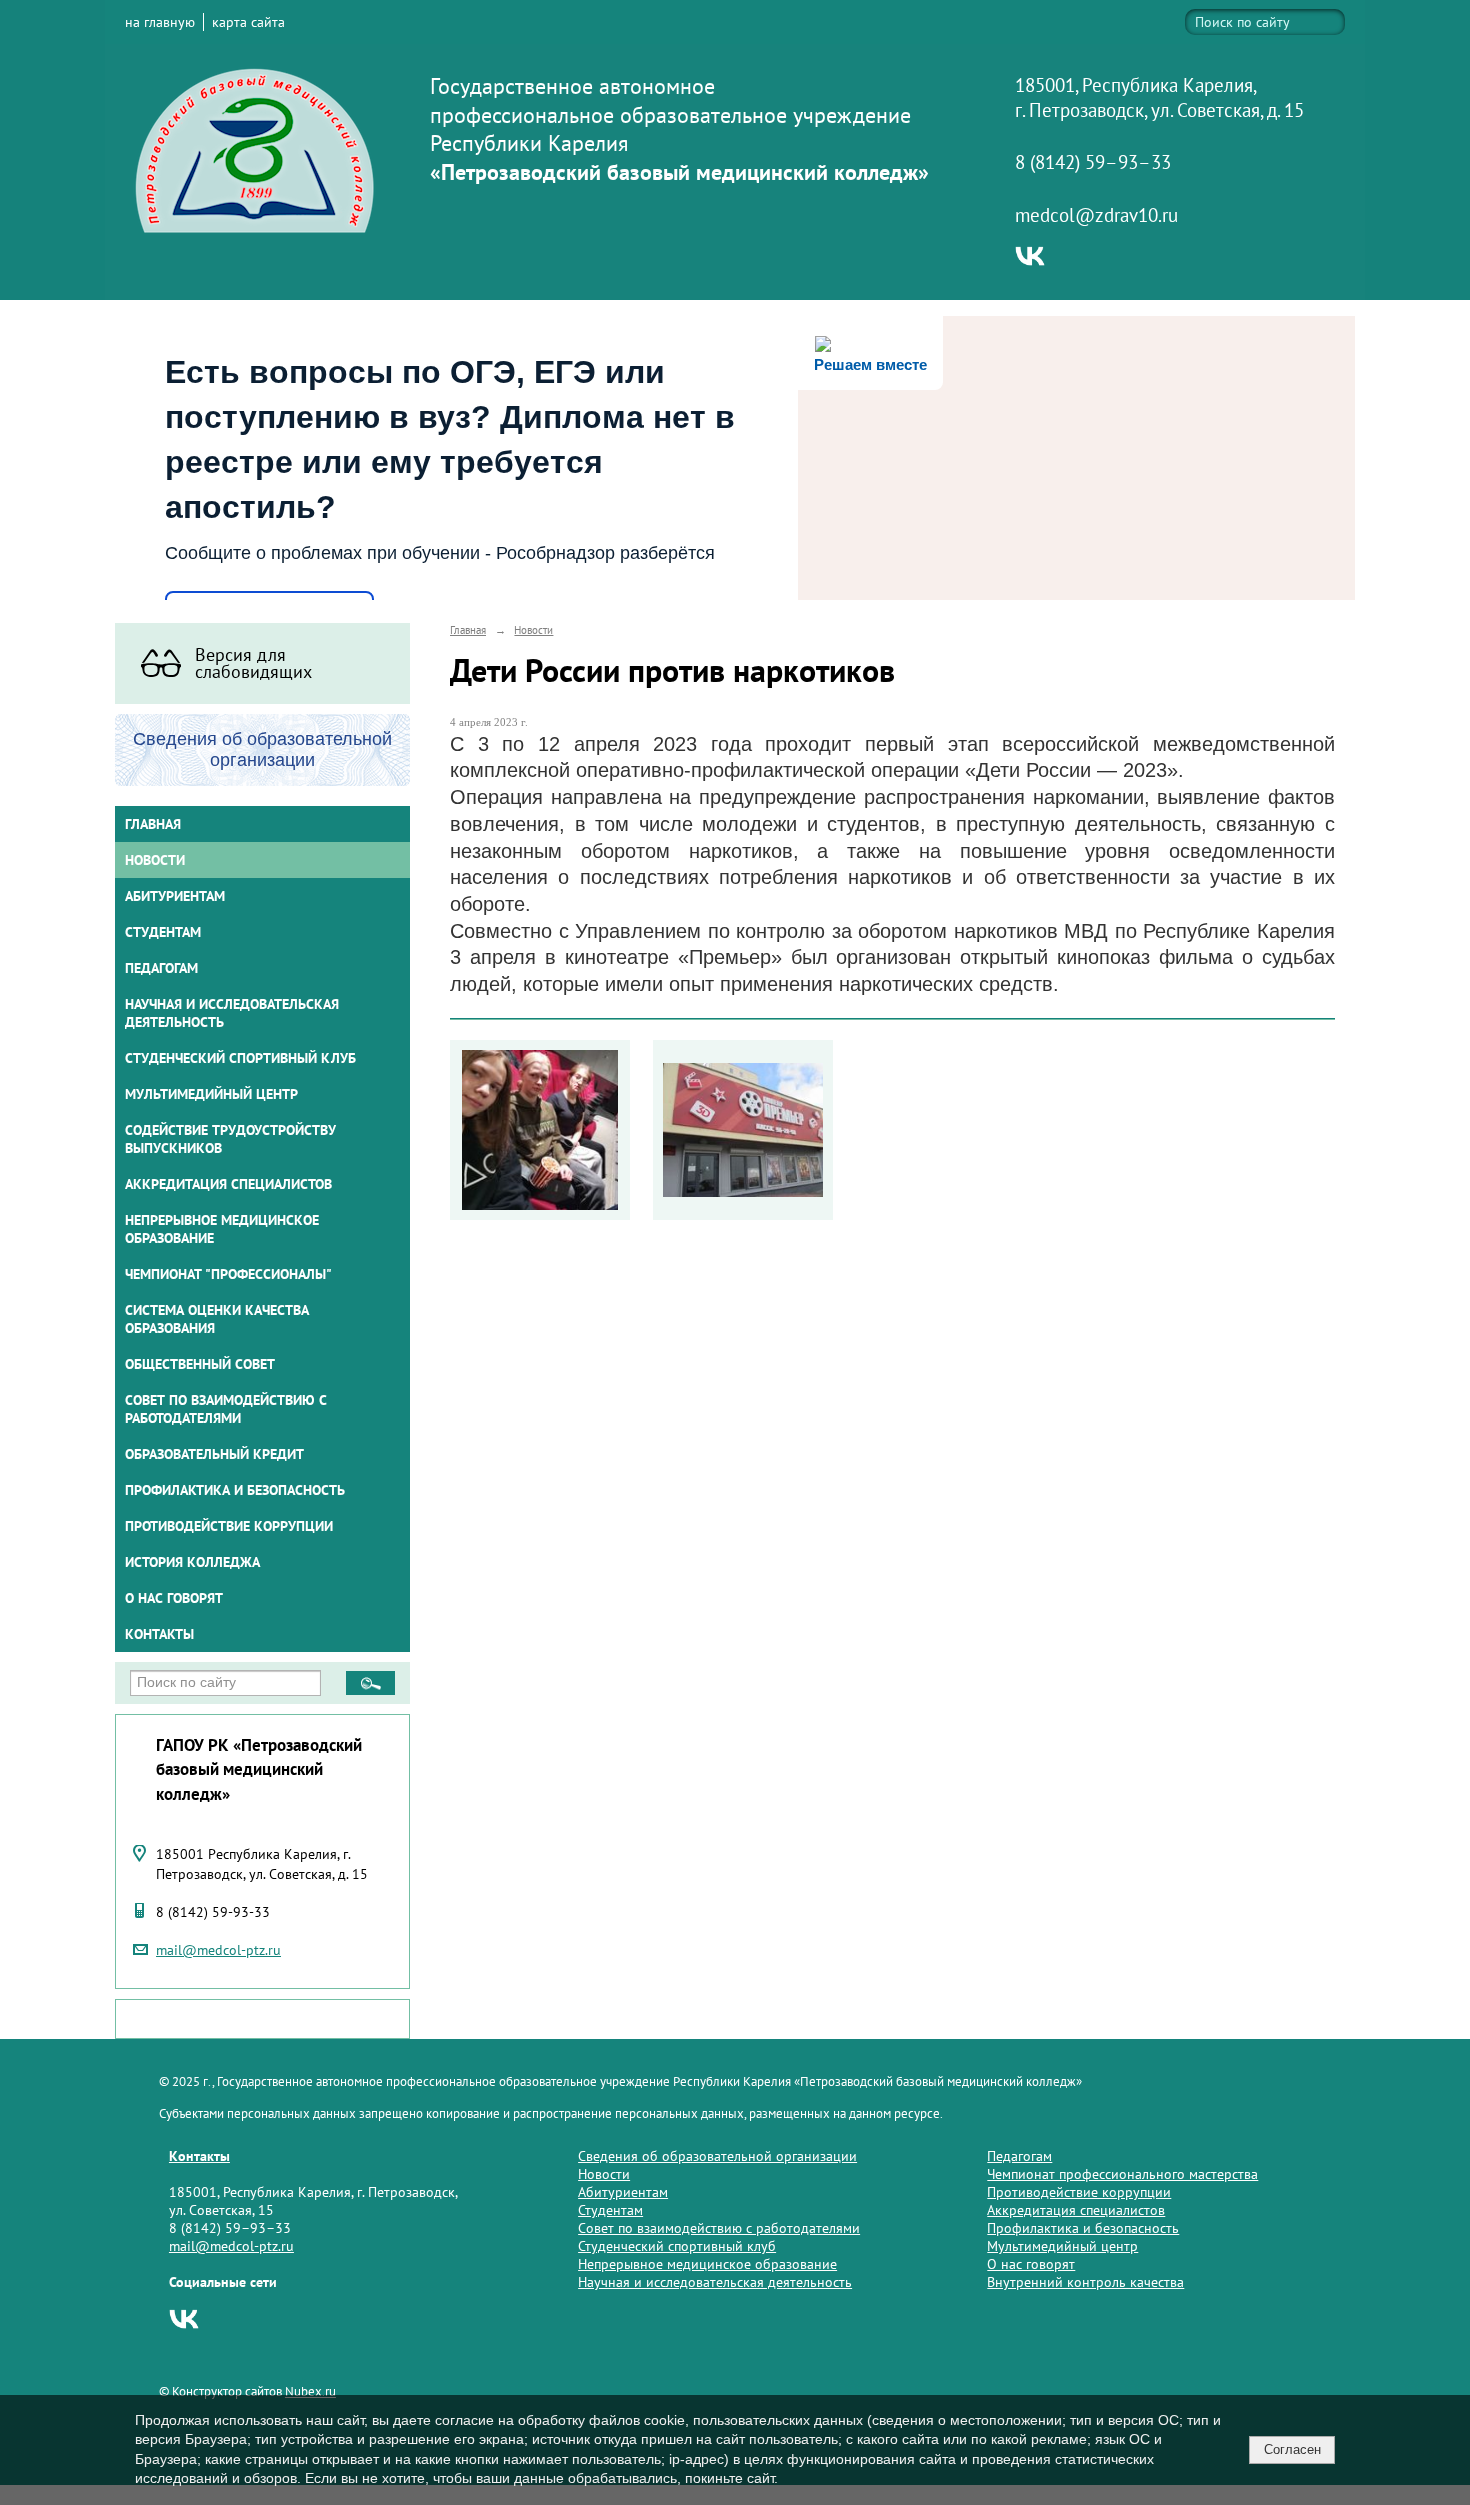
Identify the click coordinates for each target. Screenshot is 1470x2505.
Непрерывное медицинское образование (222, 1229)
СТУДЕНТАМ (163, 932)
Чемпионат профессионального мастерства (1122, 2174)
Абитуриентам (623, 2192)
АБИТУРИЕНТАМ (175, 896)
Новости (155, 860)
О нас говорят (174, 1598)
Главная (153, 824)
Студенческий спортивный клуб (240, 1058)
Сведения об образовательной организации (717, 2156)
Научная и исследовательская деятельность (232, 1013)
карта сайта (248, 22)
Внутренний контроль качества (1085, 2282)
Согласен (1292, 2449)
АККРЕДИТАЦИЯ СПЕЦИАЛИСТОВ (228, 1184)
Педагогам (1019, 2156)
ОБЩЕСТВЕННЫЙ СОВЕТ (200, 1364)
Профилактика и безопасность (235, 1490)
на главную (160, 22)
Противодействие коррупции (229, 1526)
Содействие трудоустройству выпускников (230, 1139)
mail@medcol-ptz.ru (218, 1950)
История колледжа (192, 1562)
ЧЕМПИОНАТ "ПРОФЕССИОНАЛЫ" (228, 1274)
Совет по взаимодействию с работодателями (226, 1409)
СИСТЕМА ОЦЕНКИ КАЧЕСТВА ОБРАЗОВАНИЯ (217, 1319)
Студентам (610, 2210)
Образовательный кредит (214, 1454)
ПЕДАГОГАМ (161, 968)
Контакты (159, 1634)
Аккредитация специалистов (1076, 2210)
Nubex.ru (310, 2391)
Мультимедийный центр (211, 1094)
